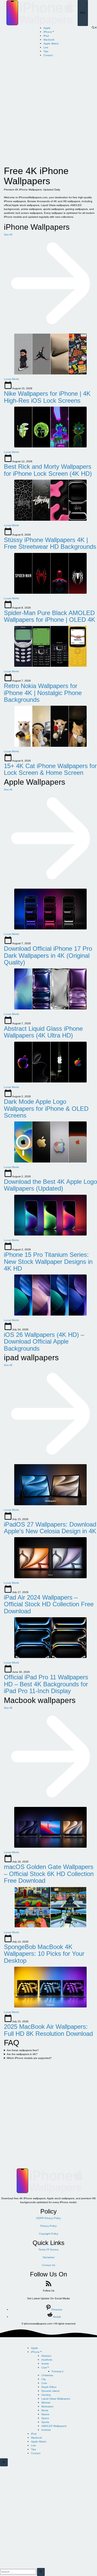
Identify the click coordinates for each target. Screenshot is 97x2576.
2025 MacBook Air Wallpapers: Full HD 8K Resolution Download (48, 2030)
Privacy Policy (48, 2226)
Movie (45, 2410)
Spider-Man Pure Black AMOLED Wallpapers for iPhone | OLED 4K (50, 616)
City (44, 2379)
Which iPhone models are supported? (29, 2058)
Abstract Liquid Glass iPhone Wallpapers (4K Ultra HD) (43, 1032)
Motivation (47, 2406)
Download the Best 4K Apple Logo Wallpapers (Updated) (50, 1185)
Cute (44, 2383)
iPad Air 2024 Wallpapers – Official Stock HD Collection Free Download (49, 1604)
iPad (46, 36)
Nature (45, 2414)
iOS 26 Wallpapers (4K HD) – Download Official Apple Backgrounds (44, 1342)
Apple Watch (51, 44)
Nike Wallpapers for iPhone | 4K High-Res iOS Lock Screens (47, 397)
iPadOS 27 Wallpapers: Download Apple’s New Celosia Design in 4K (50, 1528)
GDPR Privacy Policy (48, 2218)
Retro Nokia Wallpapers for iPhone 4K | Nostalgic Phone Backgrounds (43, 693)
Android (46, 2430)
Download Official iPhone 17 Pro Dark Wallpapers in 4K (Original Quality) (48, 955)
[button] (94, 28)
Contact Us (48, 2265)
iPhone (48, 32)
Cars (44, 2367)
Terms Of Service (49, 2250)
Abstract (46, 2356)
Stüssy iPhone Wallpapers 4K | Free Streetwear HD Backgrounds (50, 543)
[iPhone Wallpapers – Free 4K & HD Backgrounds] (39, 13)
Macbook (49, 40)
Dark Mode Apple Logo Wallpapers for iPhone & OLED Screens (46, 1108)
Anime (45, 2364)
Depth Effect (49, 2387)
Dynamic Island (50, 2391)
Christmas (47, 2375)
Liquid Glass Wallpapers (56, 2399)
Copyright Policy (49, 2234)
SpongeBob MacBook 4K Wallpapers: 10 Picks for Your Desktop (44, 1954)
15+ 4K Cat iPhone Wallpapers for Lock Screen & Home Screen (50, 769)
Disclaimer (49, 2257)
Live (46, 47)
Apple (47, 28)
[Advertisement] (48, 111)
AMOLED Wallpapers (54, 2426)
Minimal (46, 2403)
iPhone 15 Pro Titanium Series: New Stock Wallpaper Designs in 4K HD (48, 1261)
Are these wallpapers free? (23, 2050)
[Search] (41, 2572)
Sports (45, 2422)
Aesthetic (47, 2360)
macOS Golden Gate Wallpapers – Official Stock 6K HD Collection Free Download (49, 1874)
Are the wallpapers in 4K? (22, 2054)
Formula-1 (58, 2371)
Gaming (46, 2395)
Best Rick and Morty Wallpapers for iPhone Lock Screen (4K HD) (48, 470)
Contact (48, 55)
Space (45, 2418)
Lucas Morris (11, 379)
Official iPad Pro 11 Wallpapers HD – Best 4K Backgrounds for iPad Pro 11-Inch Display (46, 1684)
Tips (46, 51)
